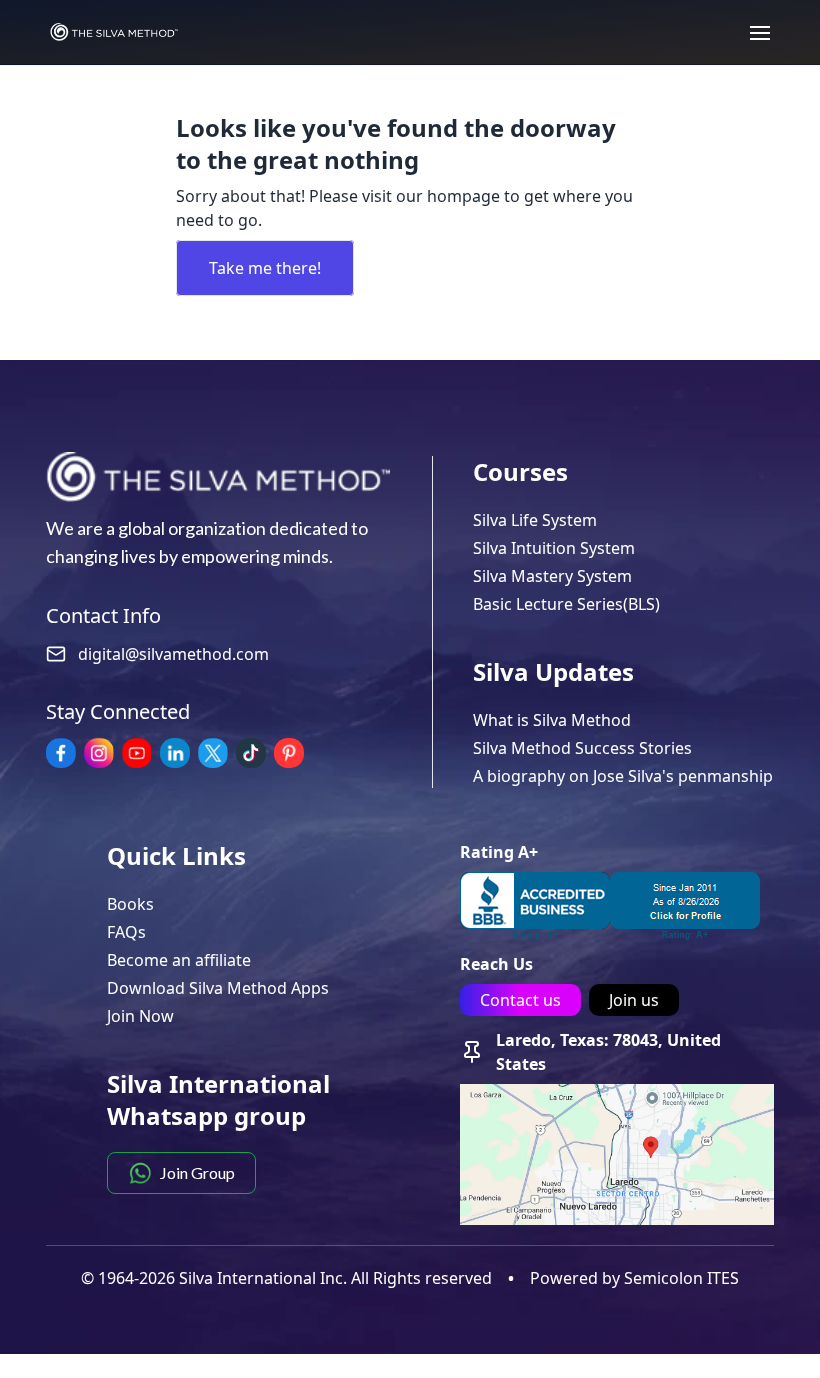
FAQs (126, 932)
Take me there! (265, 268)
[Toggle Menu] (750, 32)
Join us (634, 1000)
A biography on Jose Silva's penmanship (623, 776)
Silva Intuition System (554, 548)
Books (130, 904)
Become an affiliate (179, 960)
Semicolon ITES (681, 1278)
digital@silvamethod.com (173, 654)
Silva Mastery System (552, 576)
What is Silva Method (552, 720)
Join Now (140, 1016)
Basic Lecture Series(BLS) (566, 604)
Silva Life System (535, 520)
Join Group (197, 1172)
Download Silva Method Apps (218, 988)
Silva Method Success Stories (582, 748)
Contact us (520, 1000)
